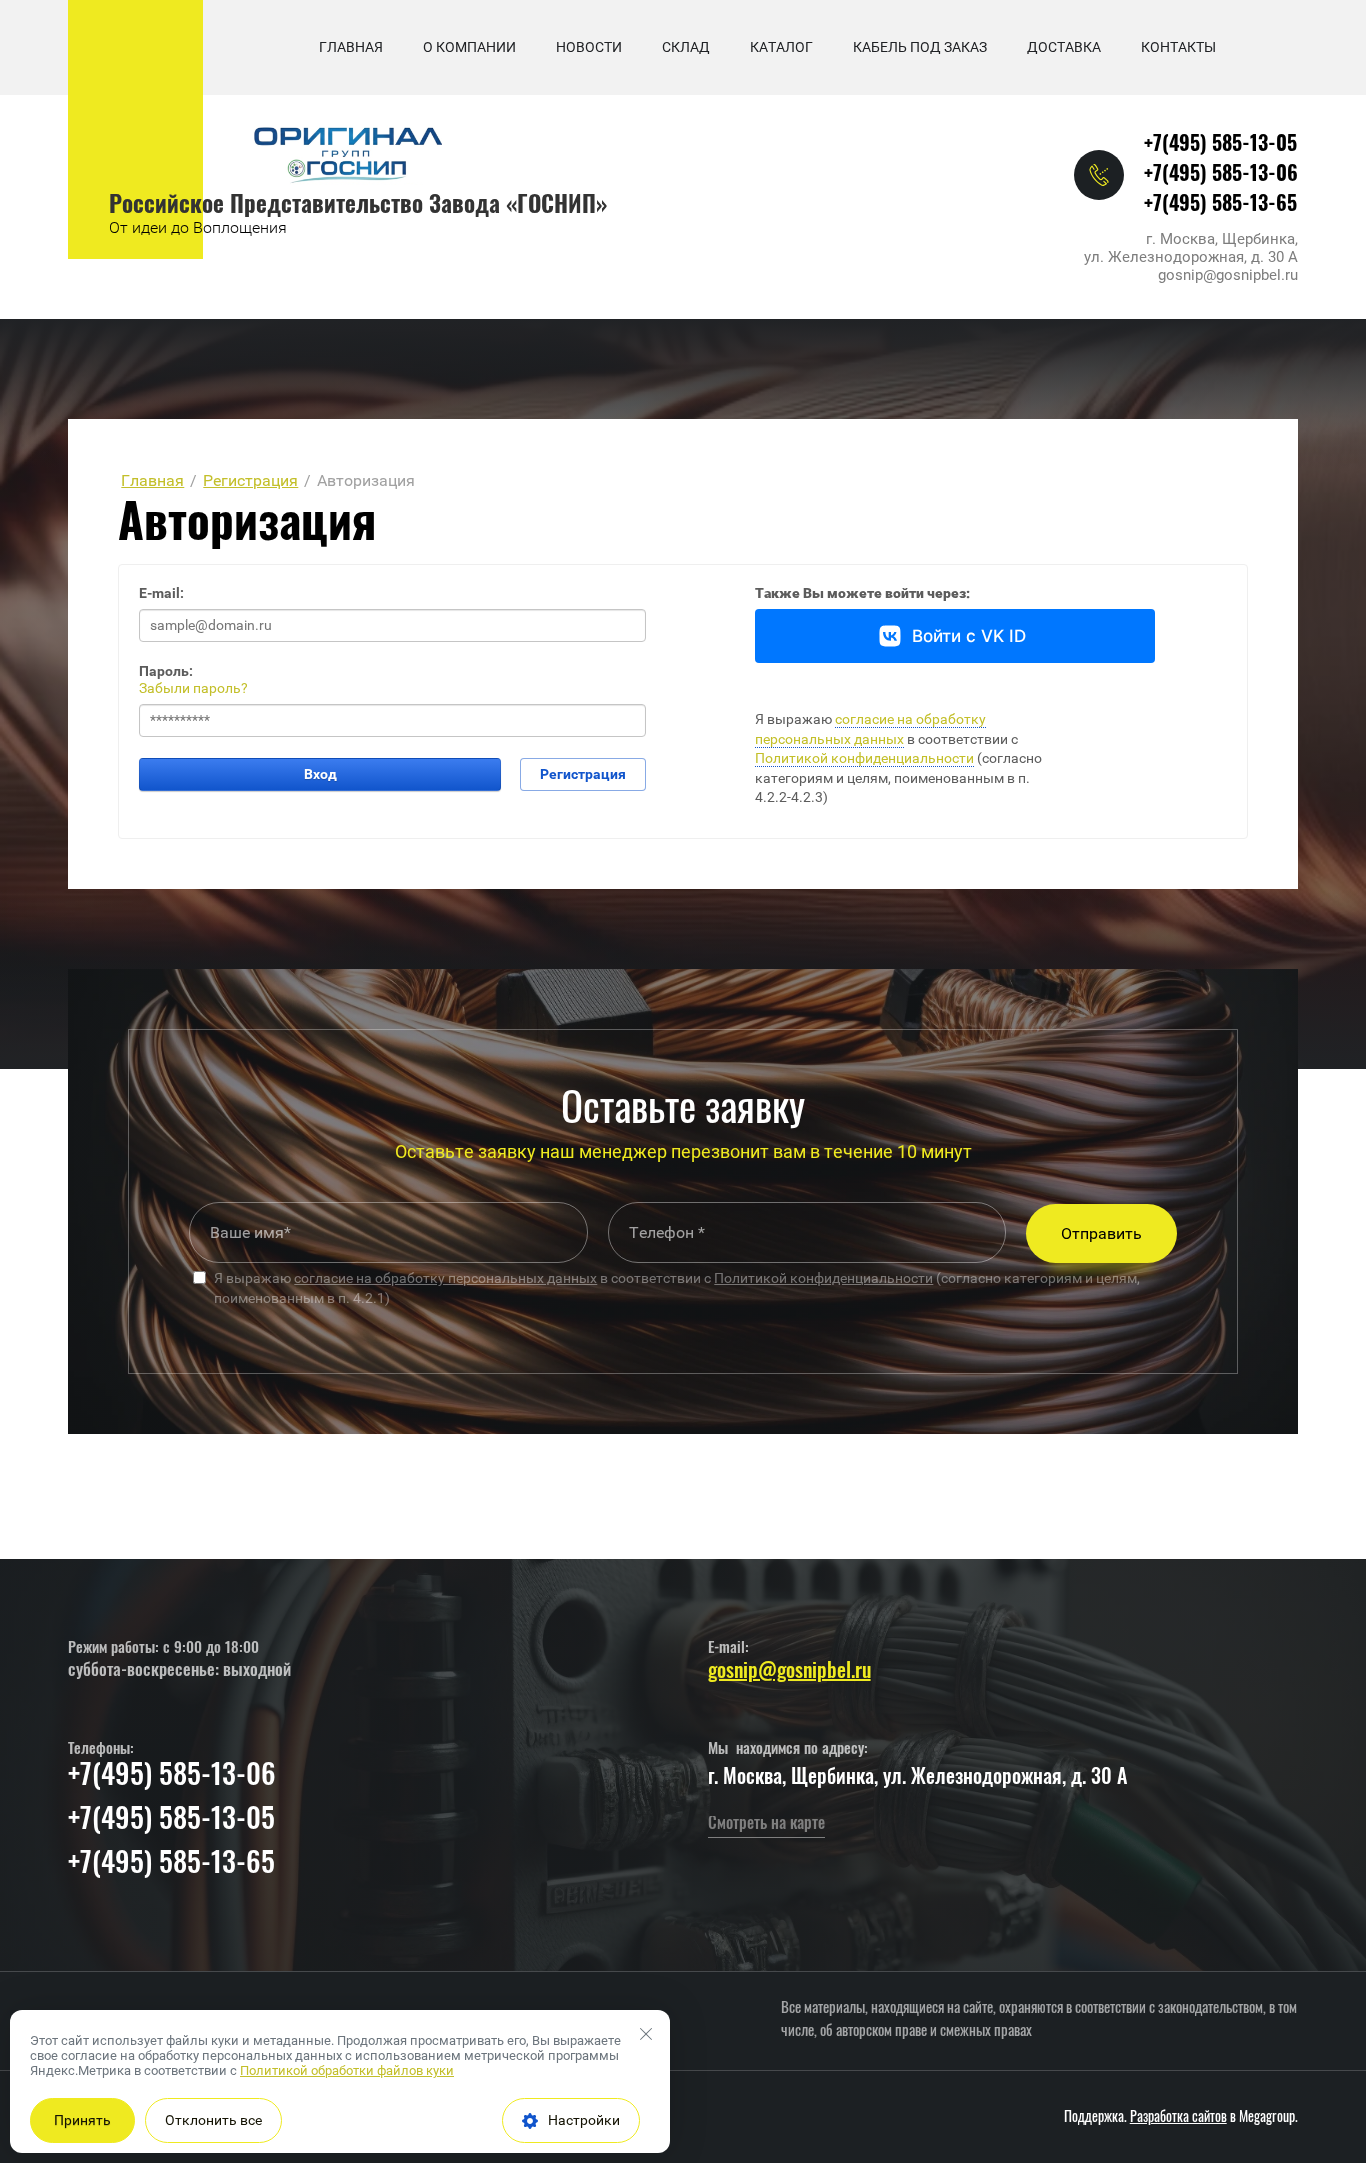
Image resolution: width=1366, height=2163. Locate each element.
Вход (320, 774)
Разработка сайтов (1178, 2118)
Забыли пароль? (193, 688)
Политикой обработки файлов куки (347, 2070)
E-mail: (161, 593)
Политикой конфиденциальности (864, 758)
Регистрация (583, 774)
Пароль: (166, 671)
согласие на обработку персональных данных (445, 1278)
